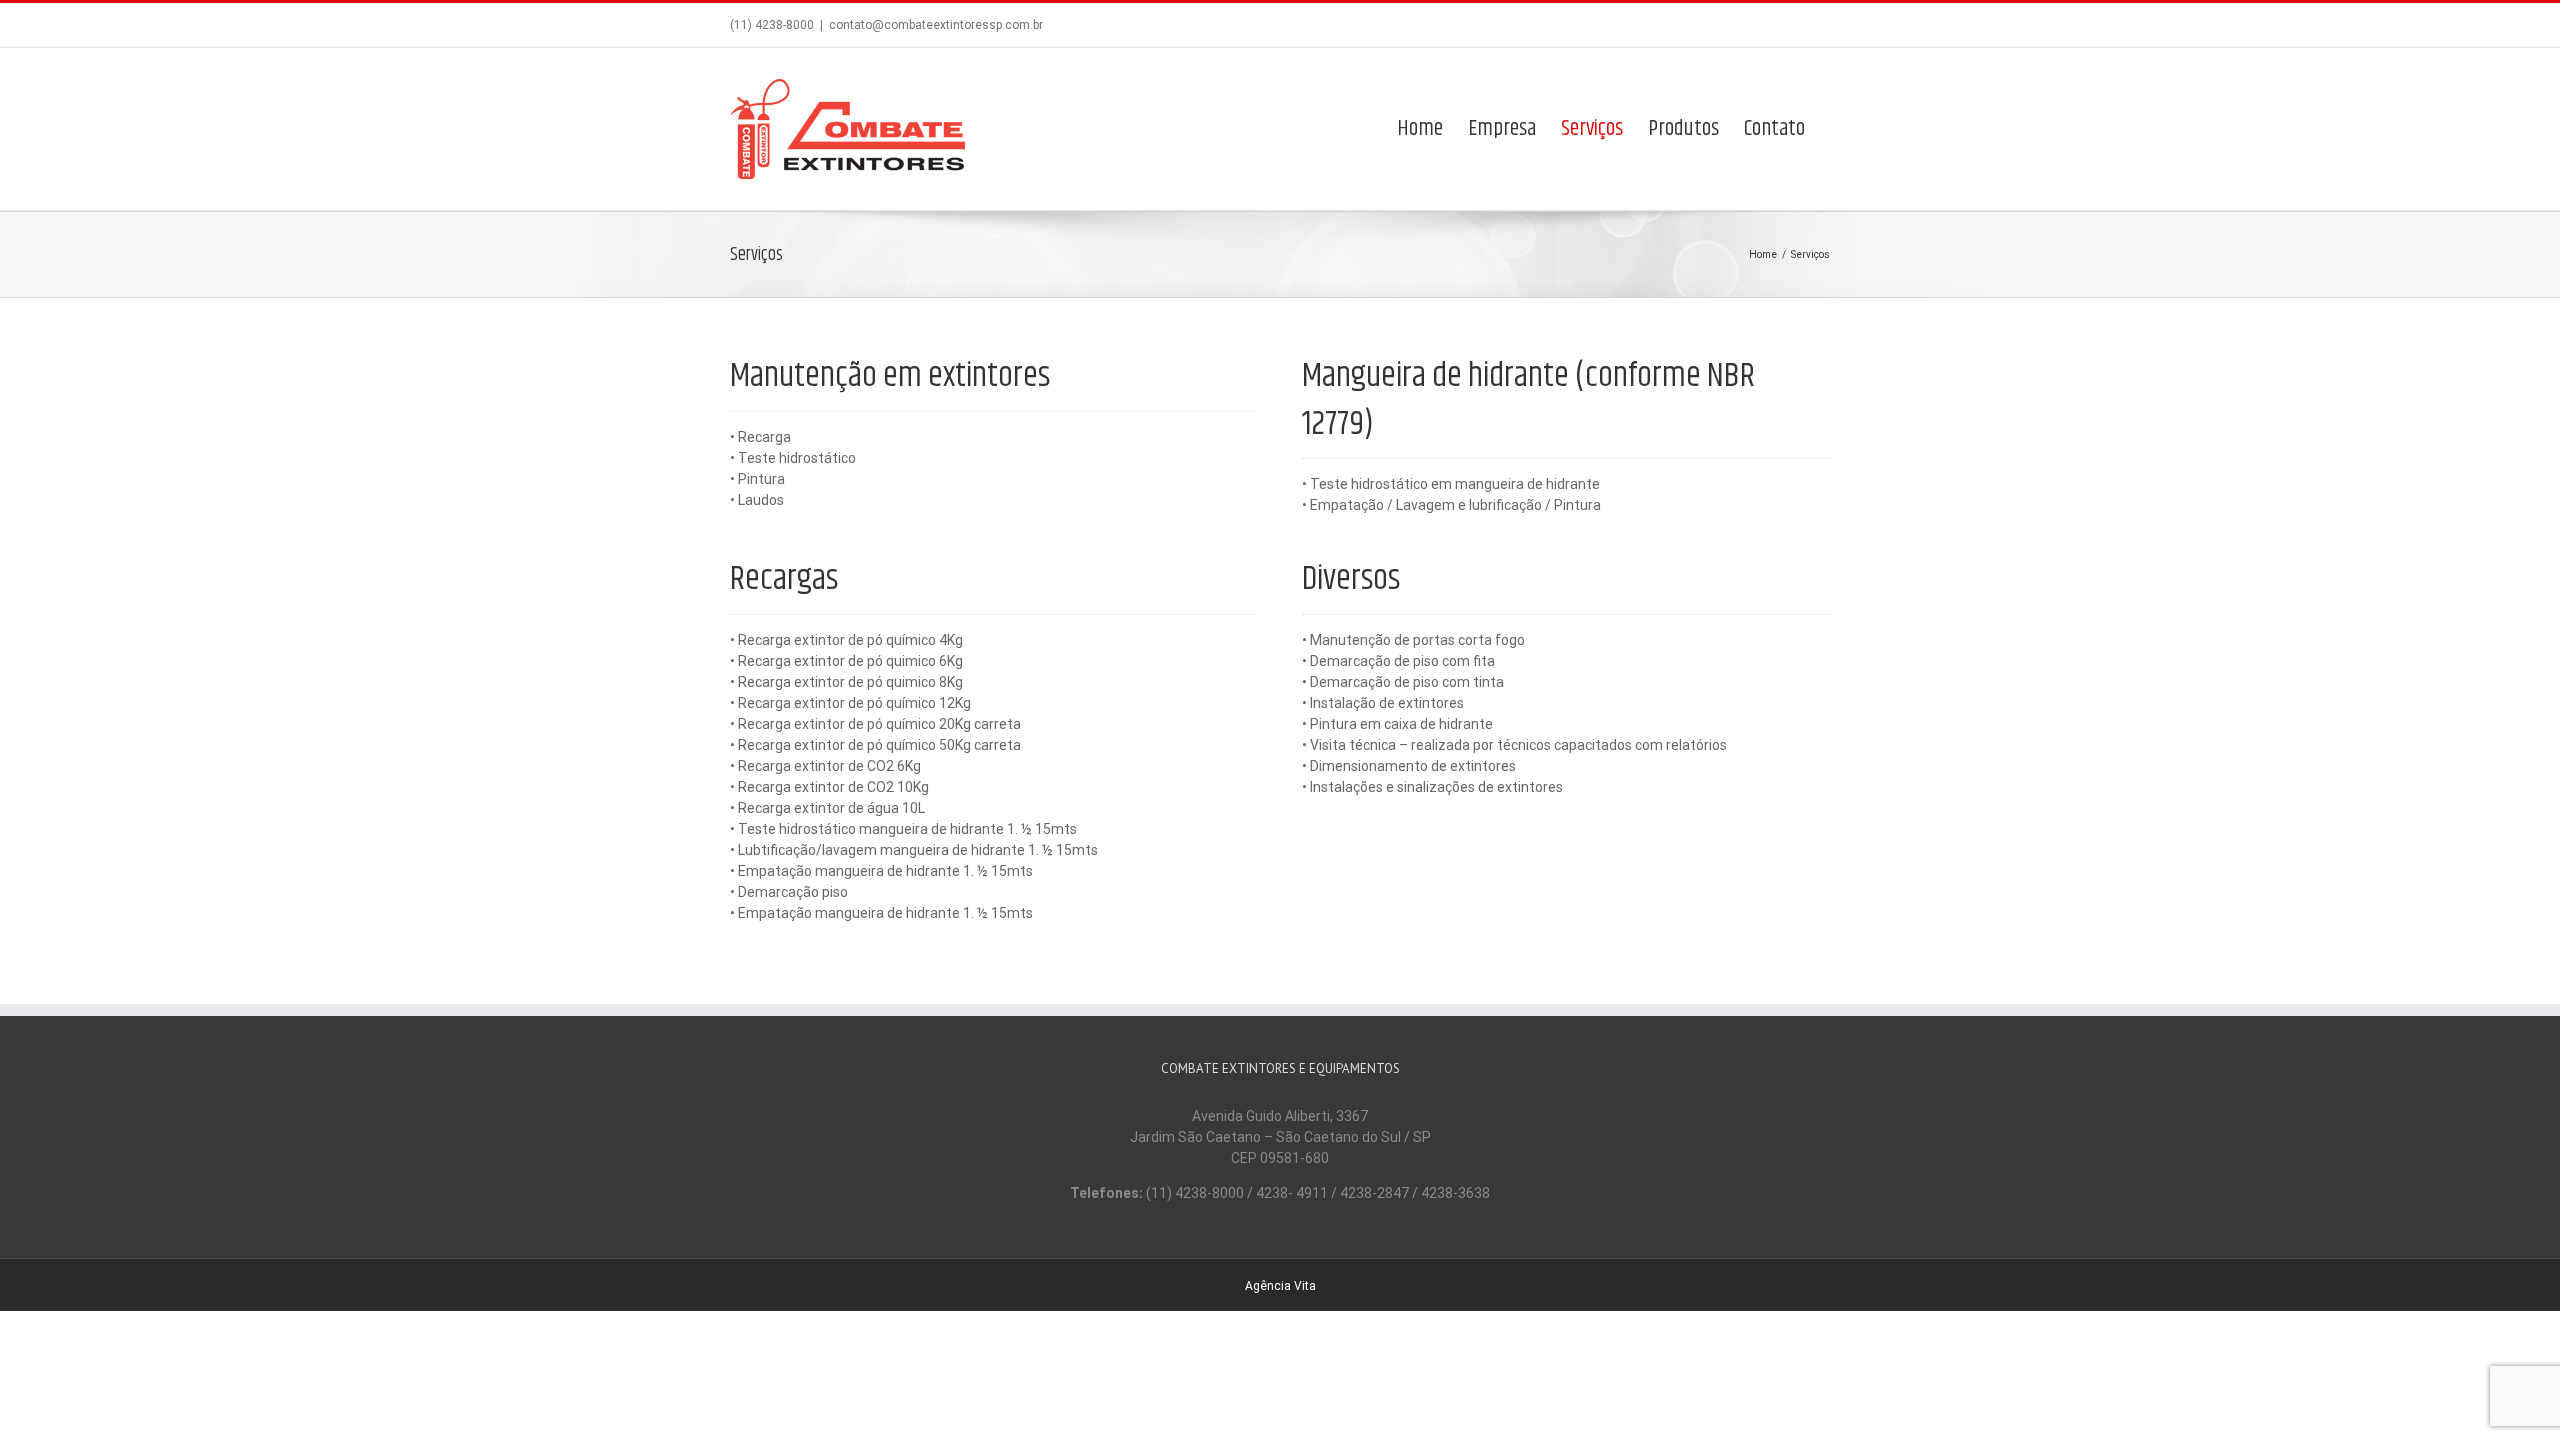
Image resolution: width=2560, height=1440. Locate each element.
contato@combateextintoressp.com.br (936, 25)
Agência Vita (1280, 1286)
